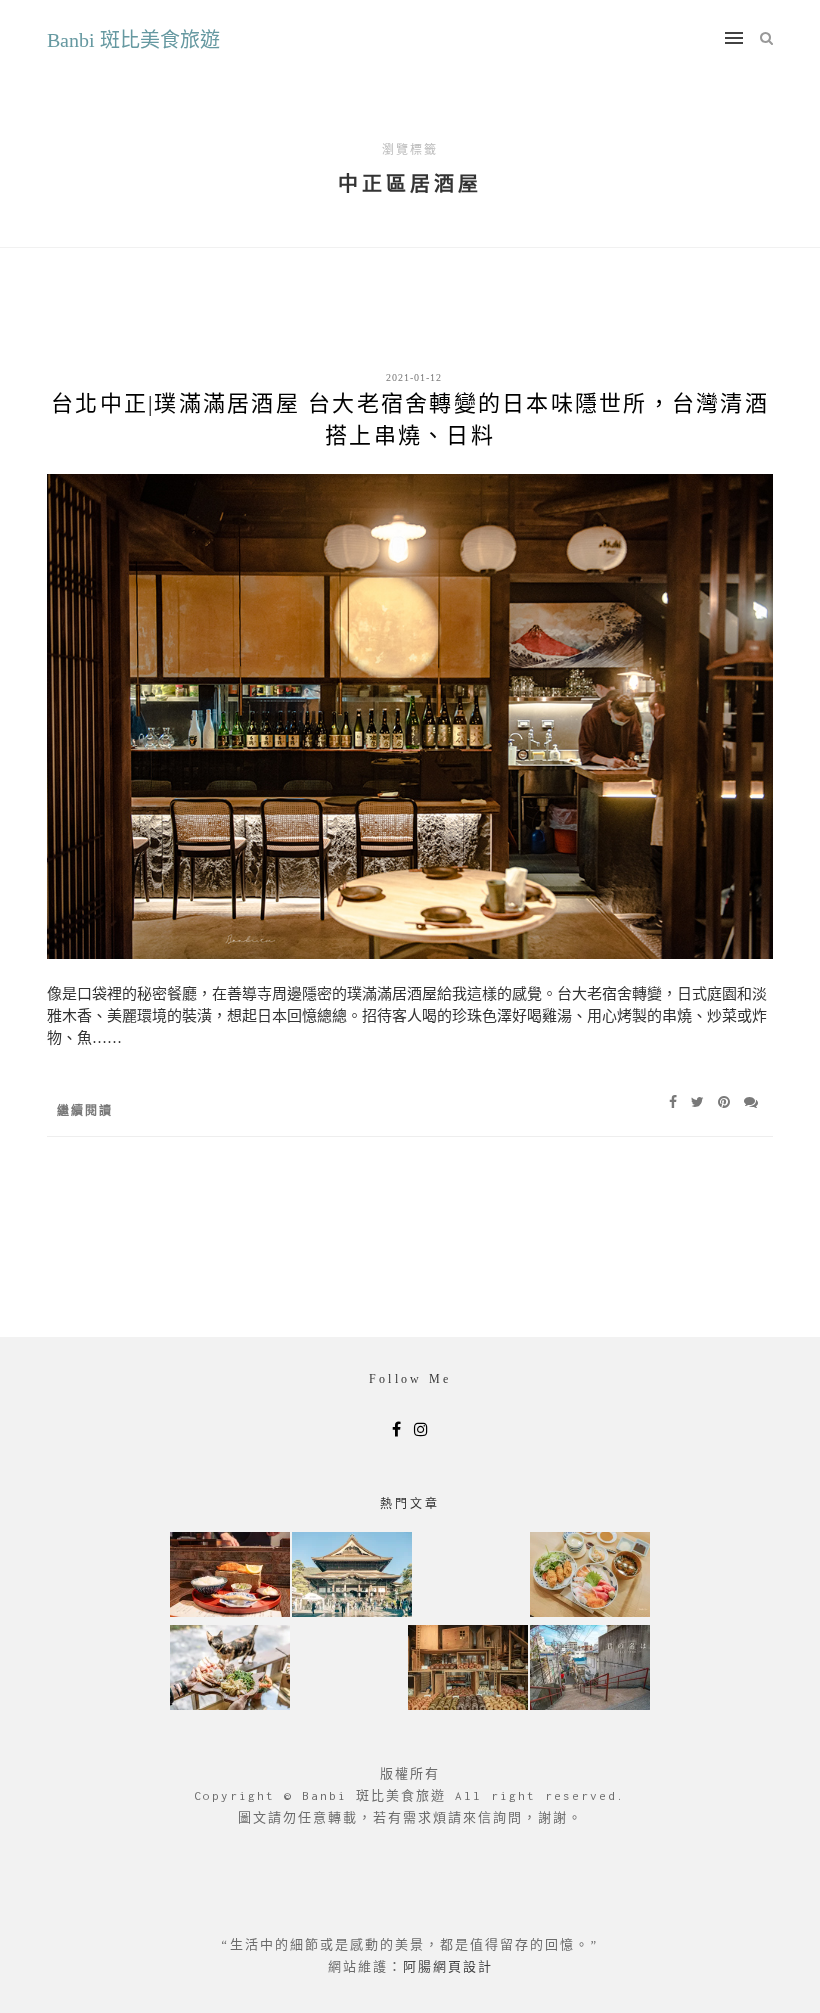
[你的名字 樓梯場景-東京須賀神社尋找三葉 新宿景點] (590, 1669)
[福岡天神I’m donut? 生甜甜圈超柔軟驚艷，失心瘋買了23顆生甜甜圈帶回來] (468, 1669)
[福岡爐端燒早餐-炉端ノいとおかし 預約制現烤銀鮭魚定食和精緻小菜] (230, 1576)
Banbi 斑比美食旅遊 (133, 40)
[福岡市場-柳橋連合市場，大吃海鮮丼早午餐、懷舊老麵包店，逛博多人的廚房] (590, 1576)
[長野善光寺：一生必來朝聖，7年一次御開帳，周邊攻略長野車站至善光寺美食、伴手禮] (352, 1576)
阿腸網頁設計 (448, 1966)
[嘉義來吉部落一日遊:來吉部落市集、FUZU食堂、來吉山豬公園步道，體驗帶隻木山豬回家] (230, 1669)
